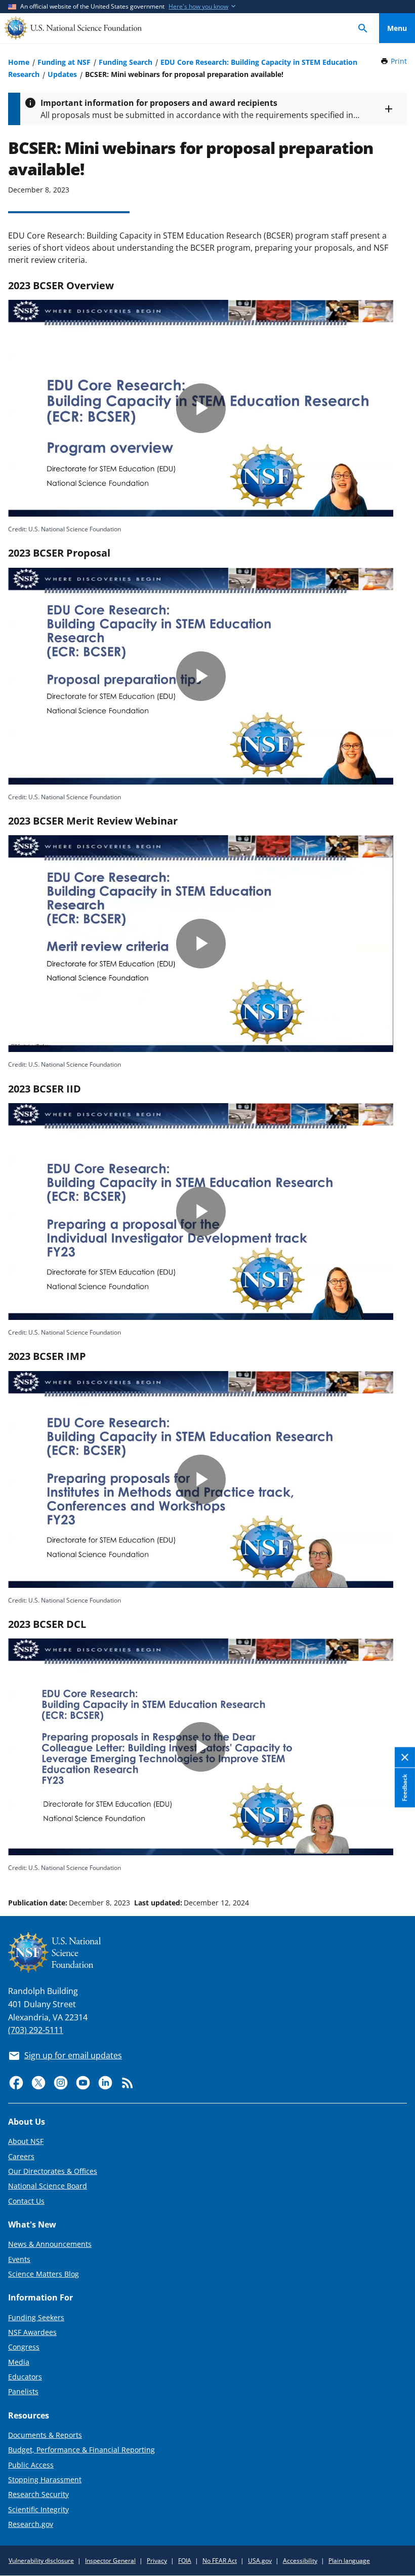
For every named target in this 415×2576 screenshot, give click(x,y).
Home (19, 62)
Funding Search (126, 62)
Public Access (31, 2465)
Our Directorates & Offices (53, 2171)
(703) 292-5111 (36, 2030)
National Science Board (48, 2186)
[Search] (363, 28)
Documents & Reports (45, 2435)
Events (19, 2259)
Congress (24, 2347)
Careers (21, 2156)
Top (397, 1864)
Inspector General (110, 2561)
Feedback (405, 1788)
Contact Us (26, 2201)
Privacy (157, 2561)
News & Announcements (50, 2244)
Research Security (38, 2494)
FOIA (185, 2561)
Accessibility (300, 2561)
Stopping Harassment (45, 2480)
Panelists (23, 2391)
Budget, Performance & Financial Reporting (81, 2450)
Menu (397, 28)
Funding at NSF (64, 62)
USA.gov (260, 2561)
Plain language (349, 2561)
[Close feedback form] (405, 1758)
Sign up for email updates (73, 2055)
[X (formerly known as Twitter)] (38, 2083)
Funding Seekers (36, 2317)
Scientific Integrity (38, 2509)
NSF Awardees (32, 2332)
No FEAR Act (220, 2561)
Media (19, 2362)
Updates (62, 74)
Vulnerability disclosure (41, 2561)
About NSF (26, 2141)
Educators (25, 2377)
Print (399, 61)
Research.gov (31, 2524)
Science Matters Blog (44, 2274)
